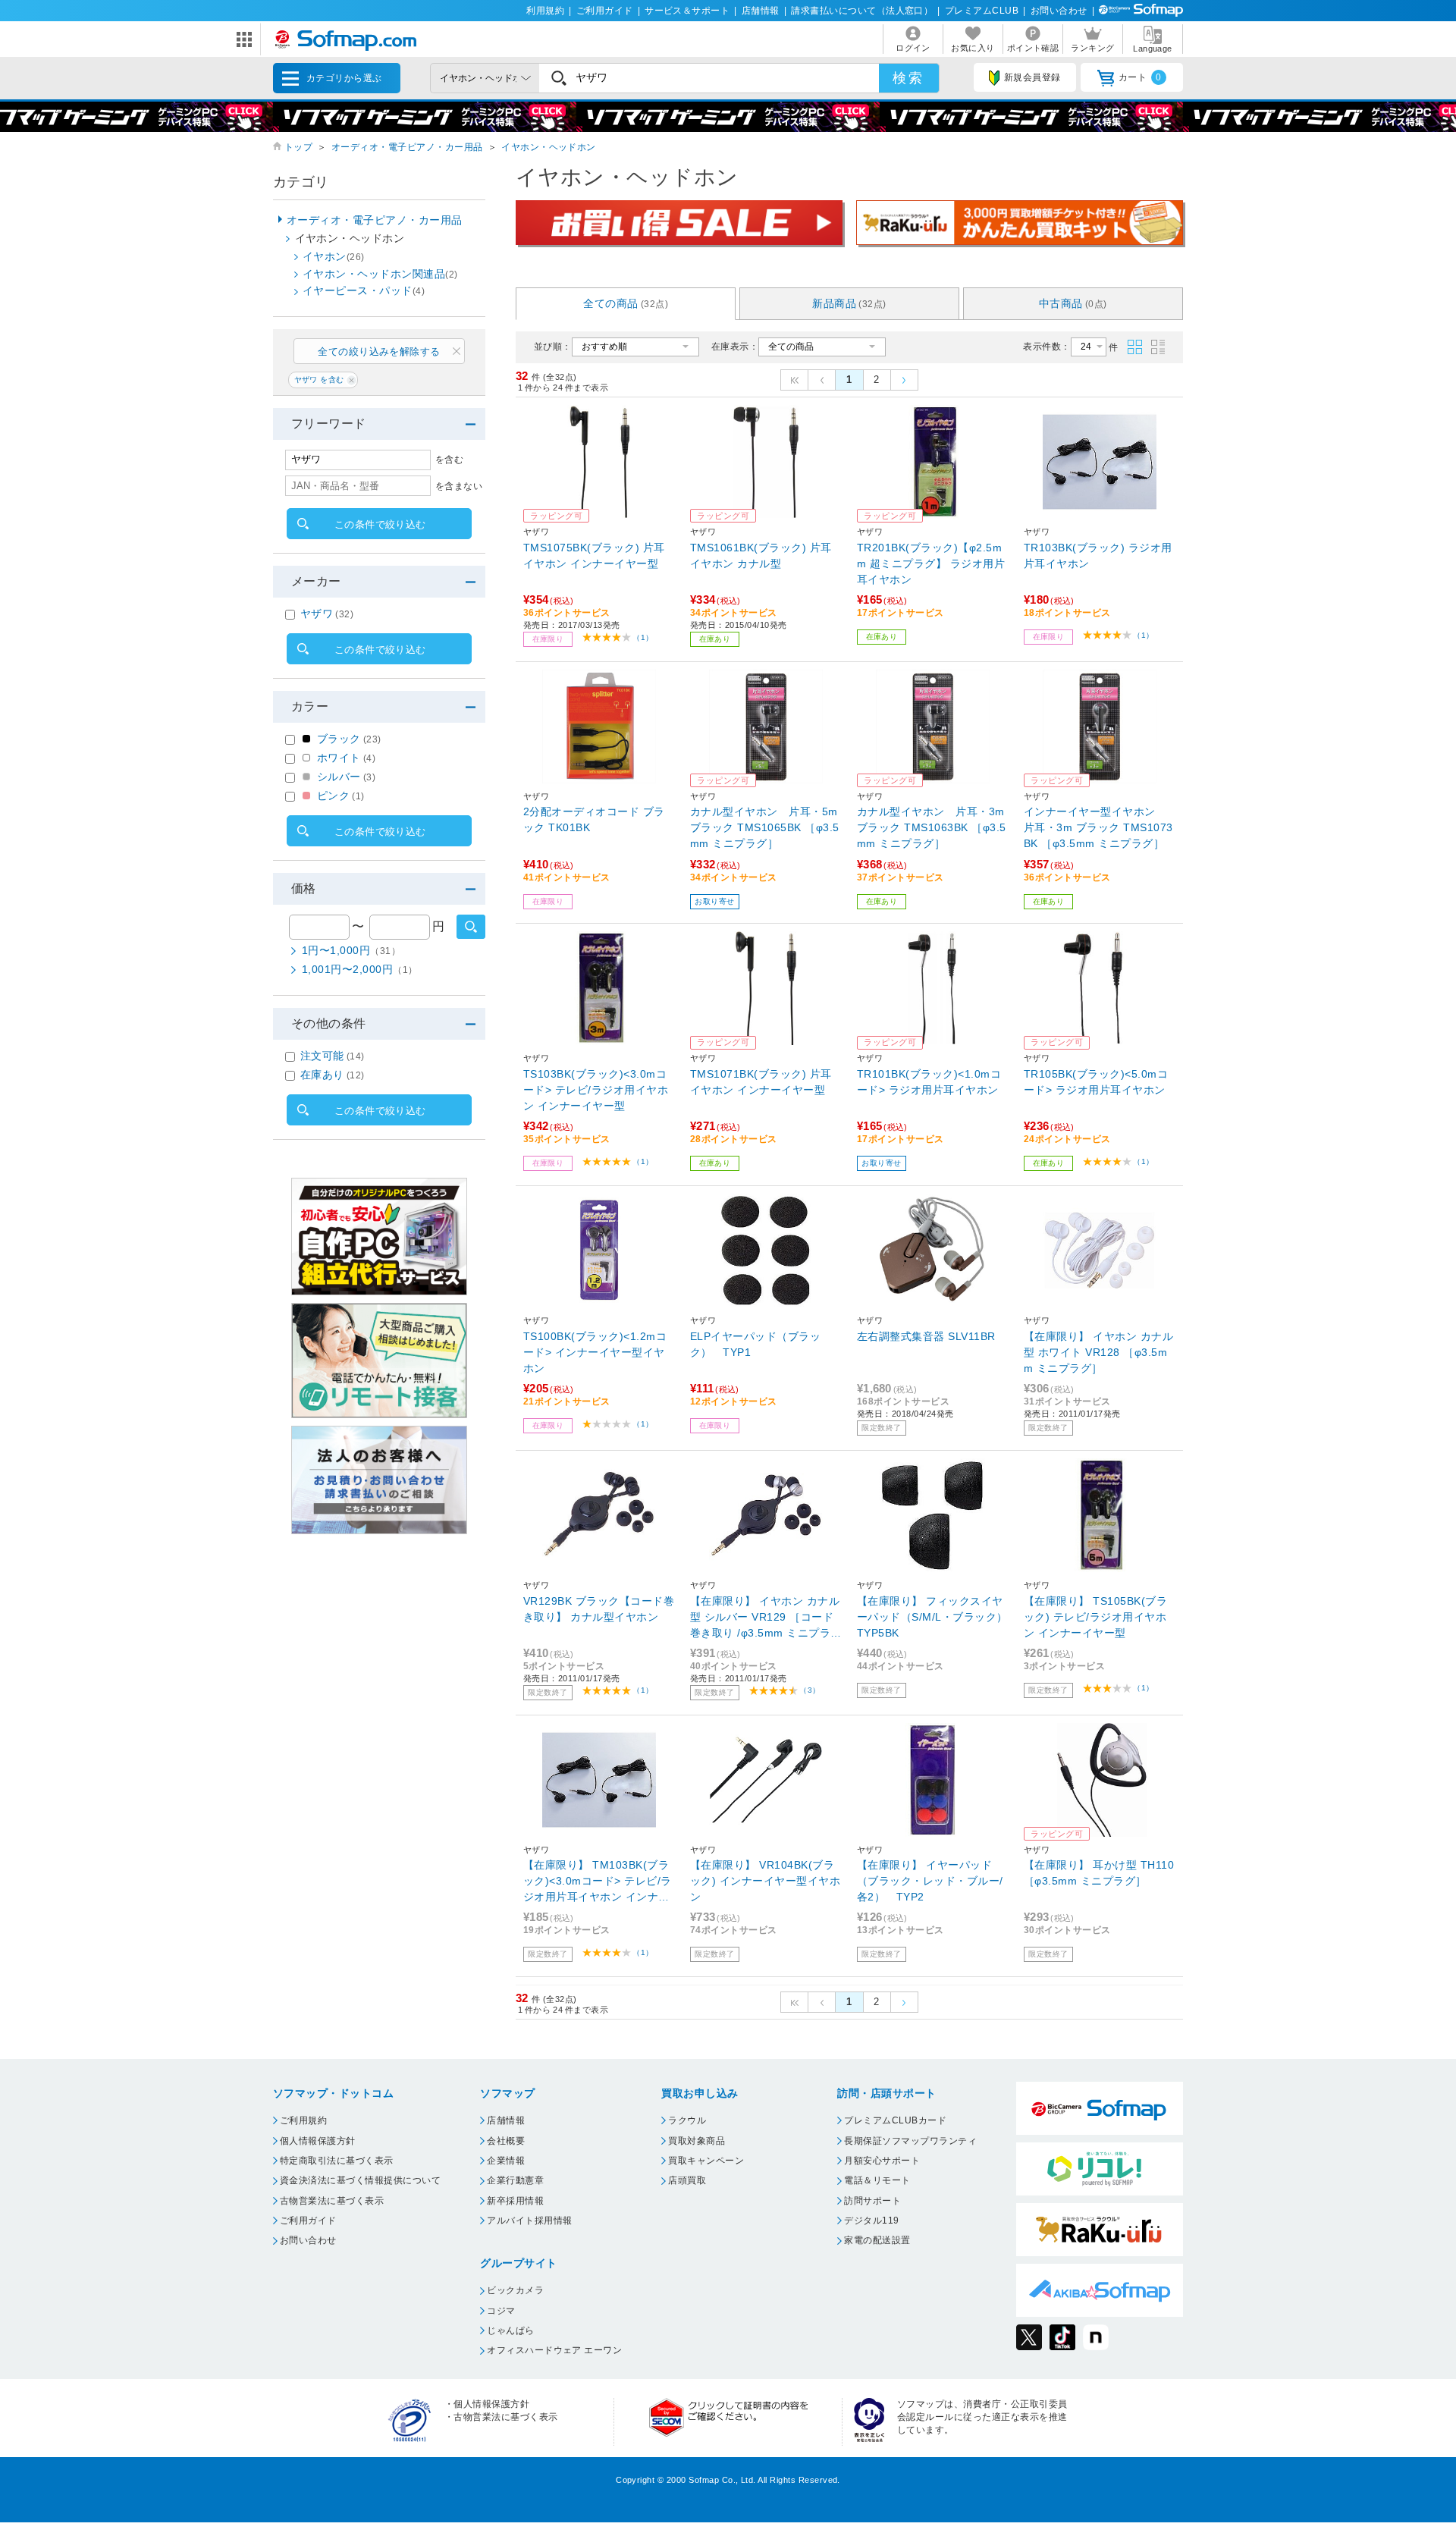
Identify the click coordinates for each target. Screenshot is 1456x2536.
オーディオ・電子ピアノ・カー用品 (407, 147)
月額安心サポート (882, 2161)
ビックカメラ (515, 2290)
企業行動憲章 (515, 2180)
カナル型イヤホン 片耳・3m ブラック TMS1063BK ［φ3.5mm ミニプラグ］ (932, 827)
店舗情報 (761, 11)
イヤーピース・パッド (364, 290)
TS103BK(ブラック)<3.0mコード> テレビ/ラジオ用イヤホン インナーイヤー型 (596, 1090)
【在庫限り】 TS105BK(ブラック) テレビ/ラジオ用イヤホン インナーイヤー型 (1095, 1617)
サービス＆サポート (687, 11)
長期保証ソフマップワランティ (910, 2141)
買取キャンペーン (706, 2161)
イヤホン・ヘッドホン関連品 (380, 274)
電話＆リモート (877, 2180)
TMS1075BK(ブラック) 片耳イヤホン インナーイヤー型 (594, 556)
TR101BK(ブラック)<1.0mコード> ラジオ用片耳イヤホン (929, 1082)
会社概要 (506, 2141)
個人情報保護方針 (318, 2141)
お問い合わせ (1059, 11)
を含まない (459, 486)
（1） (643, 637)
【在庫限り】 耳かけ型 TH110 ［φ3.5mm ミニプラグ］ (1099, 1873)
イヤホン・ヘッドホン (549, 147)
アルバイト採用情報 (529, 2221)
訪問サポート (872, 2201)
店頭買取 (687, 2180)
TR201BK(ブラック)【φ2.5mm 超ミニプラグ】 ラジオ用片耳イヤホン (931, 563)
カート (1140, 77)
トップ (298, 147)
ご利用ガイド (605, 11)
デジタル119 (871, 2221)
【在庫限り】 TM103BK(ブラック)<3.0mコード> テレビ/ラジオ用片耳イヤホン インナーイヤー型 (598, 1882)
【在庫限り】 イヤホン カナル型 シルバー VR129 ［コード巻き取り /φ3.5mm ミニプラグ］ (765, 1618)
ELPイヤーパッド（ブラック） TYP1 (755, 1344)
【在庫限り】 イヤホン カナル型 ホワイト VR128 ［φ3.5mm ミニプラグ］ (1098, 1352)
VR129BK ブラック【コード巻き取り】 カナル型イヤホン (599, 1609)
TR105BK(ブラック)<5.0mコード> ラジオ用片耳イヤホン (1096, 1082)
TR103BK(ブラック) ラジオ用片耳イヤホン (1098, 556)
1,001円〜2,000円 (360, 969)
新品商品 (849, 303)
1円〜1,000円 (351, 950)
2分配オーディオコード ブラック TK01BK (594, 819)
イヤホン (334, 256)
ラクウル (687, 2120)
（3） (810, 1690)
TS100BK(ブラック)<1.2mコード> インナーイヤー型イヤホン (595, 1352)
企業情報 (506, 2161)
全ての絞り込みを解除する (379, 352)
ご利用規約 (303, 2120)
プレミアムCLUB (982, 11)
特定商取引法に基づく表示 (337, 2161)
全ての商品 (626, 303)
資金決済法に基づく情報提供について (360, 2180)
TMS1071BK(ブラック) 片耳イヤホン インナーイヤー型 (761, 1082)
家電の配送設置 (877, 2240)
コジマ (501, 2311)
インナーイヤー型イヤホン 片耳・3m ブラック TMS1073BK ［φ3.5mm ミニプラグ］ (1098, 827)
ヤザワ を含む (319, 380)
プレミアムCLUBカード (895, 2120)
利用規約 (545, 11)
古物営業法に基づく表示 (332, 2201)
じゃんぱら (510, 2330)
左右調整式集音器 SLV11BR (926, 1336)
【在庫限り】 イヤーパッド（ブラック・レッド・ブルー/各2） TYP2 (930, 1881)
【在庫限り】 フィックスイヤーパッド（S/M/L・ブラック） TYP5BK (932, 1617)
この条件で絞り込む (380, 524)
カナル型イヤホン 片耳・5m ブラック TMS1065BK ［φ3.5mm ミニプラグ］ (765, 827)
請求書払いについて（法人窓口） (862, 11)
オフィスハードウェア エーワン (554, 2350)
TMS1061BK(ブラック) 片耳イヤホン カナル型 (761, 556)
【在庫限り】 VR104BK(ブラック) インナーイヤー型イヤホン (765, 1881)
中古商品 (1073, 303)
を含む (449, 460)
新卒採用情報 (515, 2201)
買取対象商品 (697, 2141)
